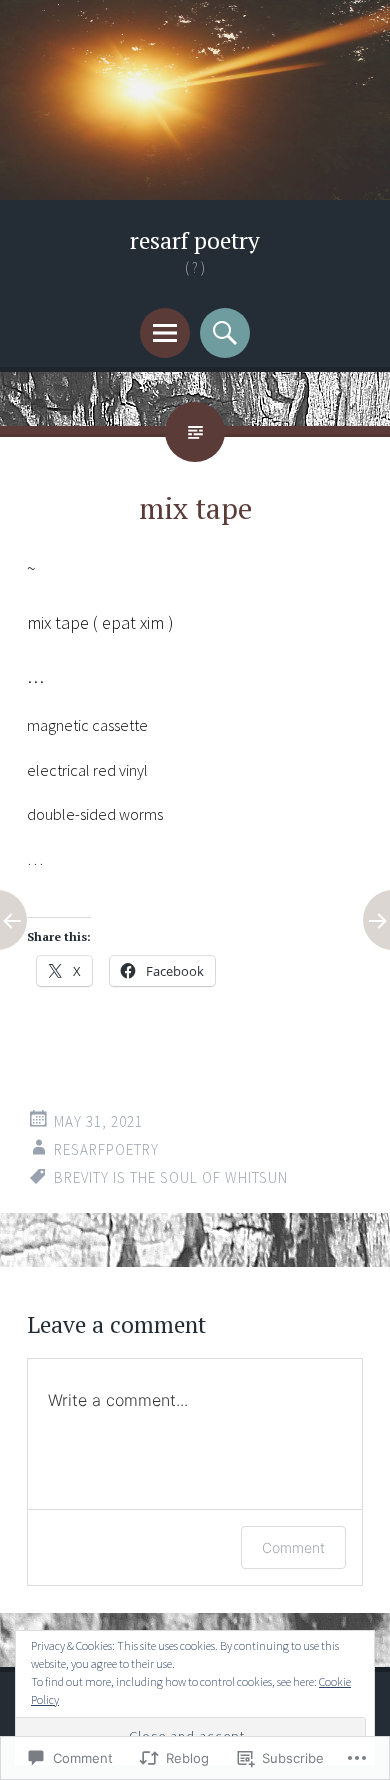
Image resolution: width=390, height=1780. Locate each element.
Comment (293, 1547)
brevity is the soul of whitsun (171, 1177)
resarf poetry (195, 240)
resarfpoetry (106, 1149)
